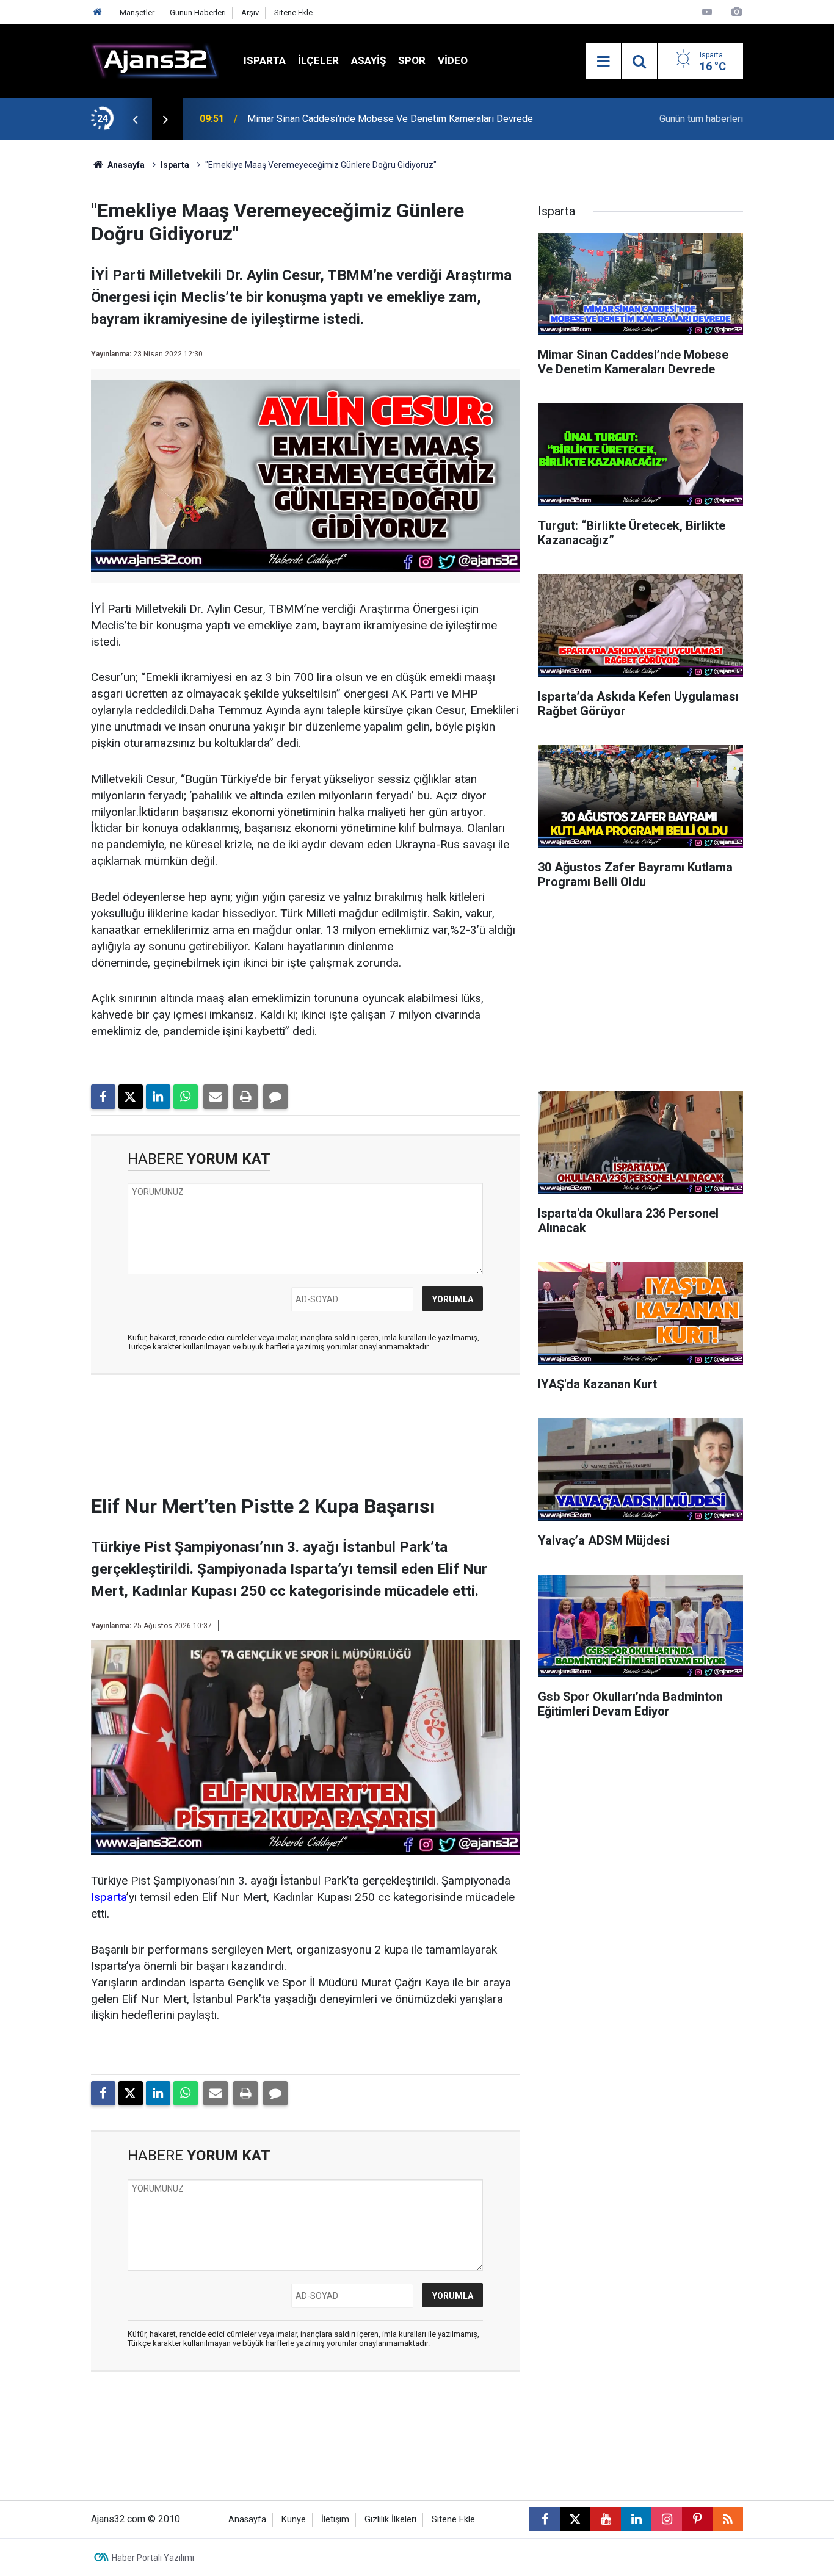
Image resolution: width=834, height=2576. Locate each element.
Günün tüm (701, 119)
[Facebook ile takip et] (545, 2519)
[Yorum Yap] (275, 1097)
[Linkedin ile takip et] (636, 2519)
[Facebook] (103, 1097)
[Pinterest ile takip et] (697, 2519)
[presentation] (135, 119)
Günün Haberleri (198, 13)
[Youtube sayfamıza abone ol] (606, 2519)
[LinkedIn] (158, 1097)
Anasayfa (125, 165)
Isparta (265, 60)
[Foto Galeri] (736, 12)
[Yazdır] (245, 1097)
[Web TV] (707, 12)
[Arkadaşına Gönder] (216, 1097)
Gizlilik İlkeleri (390, 2520)
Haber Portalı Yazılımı (153, 2558)
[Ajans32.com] (155, 60)
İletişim (335, 2520)
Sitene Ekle (293, 13)
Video (453, 60)
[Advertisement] (57, 323)
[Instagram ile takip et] (667, 2519)
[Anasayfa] (98, 13)
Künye (294, 2520)
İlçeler (318, 60)
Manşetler (137, 13)
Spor (412, 60)
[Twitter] (131, 1097)
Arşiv (250, 13)
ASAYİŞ (368, 60)
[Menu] (603, 62)
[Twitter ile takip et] (575, 2519)
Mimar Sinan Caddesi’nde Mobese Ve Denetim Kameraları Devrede (390, 119)
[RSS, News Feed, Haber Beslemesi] (728, 2519)
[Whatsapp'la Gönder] (186, 1097)
